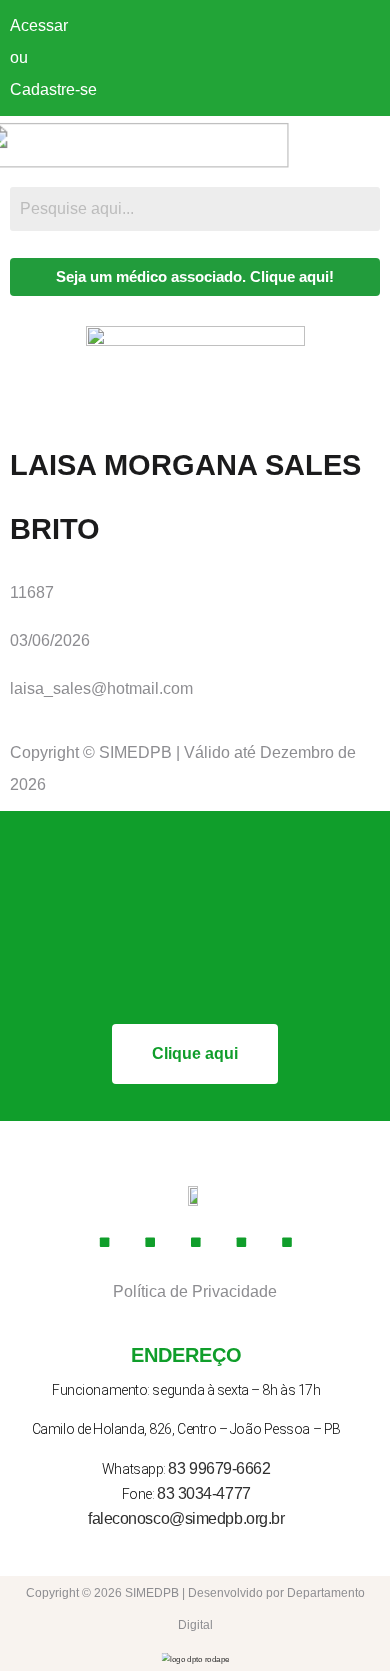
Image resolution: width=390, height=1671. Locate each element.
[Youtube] (195, 1242)
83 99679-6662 (219, 1468)
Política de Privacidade (195, 1291)
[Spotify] (286, 1242)
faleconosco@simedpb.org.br (186, 1518)
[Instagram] (150, 1242)
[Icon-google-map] (241, 1242)
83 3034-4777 (204, 1493)
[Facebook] (104, 1242)
